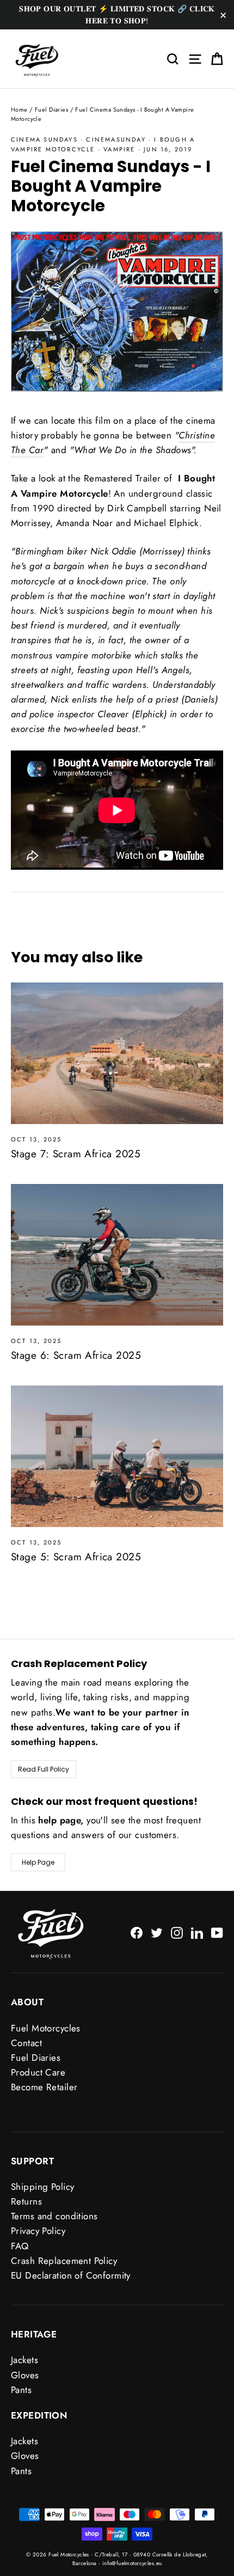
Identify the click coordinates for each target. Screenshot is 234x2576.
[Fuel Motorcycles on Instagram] (177, 1932)
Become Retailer (44, 2087)
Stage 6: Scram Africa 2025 (76, 1355)
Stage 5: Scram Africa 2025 (76, 1557)
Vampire (119, 149)
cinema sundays (44, 139)
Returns (26, 2201)
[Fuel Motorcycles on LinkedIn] (197, 1932)
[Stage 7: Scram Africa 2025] (117, 1053)
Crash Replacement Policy (64, 2261)
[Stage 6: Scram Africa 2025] (117, 1255)
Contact (26, 2043)
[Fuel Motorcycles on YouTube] (217, 1932)
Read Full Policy (44, 1769)
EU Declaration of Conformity (71, 2275)
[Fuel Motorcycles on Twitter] (157, 1932)
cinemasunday (116, 139)
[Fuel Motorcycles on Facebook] (137, 1932)
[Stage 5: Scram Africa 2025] (117, 1456)
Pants (21, 2390)
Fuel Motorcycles (46, 2028)
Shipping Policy (42, 2187)
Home (19, 109)
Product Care (38, 2072)
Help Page (38, 1862)
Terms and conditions (54, 2216)
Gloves (25, 2375)
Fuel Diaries (51, 109)
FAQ (20, 2246)
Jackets (24, 2360)
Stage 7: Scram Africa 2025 (76, 1154)
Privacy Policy (38, 2231)
